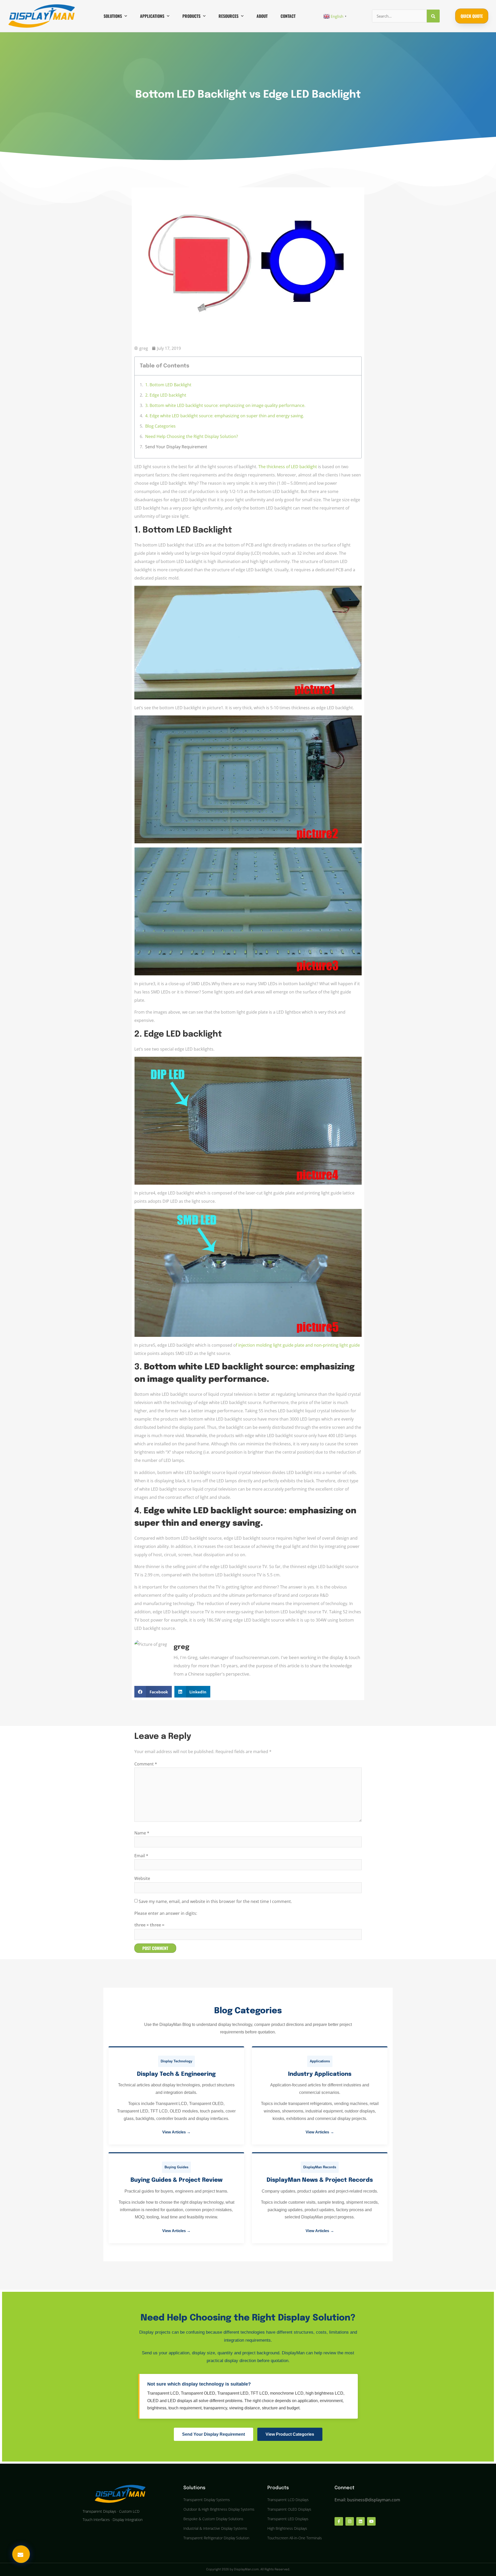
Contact (288, 16)
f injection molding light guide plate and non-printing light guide (298, 1345)
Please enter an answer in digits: (166, 1913)
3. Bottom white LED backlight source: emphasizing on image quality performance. (225, 405)
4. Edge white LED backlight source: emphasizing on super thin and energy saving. (225, 416)
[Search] (433, 16)
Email (141, 1856)
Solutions (113, 16)
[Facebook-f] (339, 2521)
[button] (153, 1692)
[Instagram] (350, 2521)
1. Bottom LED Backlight (168, 385)
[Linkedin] (361, 2521)
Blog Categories (160, 426)
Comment (146, 1764)
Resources (228, 16)
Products (191, 16)
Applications (152, 16)
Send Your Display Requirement (176, 447)
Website (142, 1878)
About (262, 16)
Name (142, 1833)
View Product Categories (290, 2434)
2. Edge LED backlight (166, 395)
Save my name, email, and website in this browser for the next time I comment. (215, 1901)
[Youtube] (371, 2521)
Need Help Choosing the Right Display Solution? (192, 436)
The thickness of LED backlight (288, 467)
